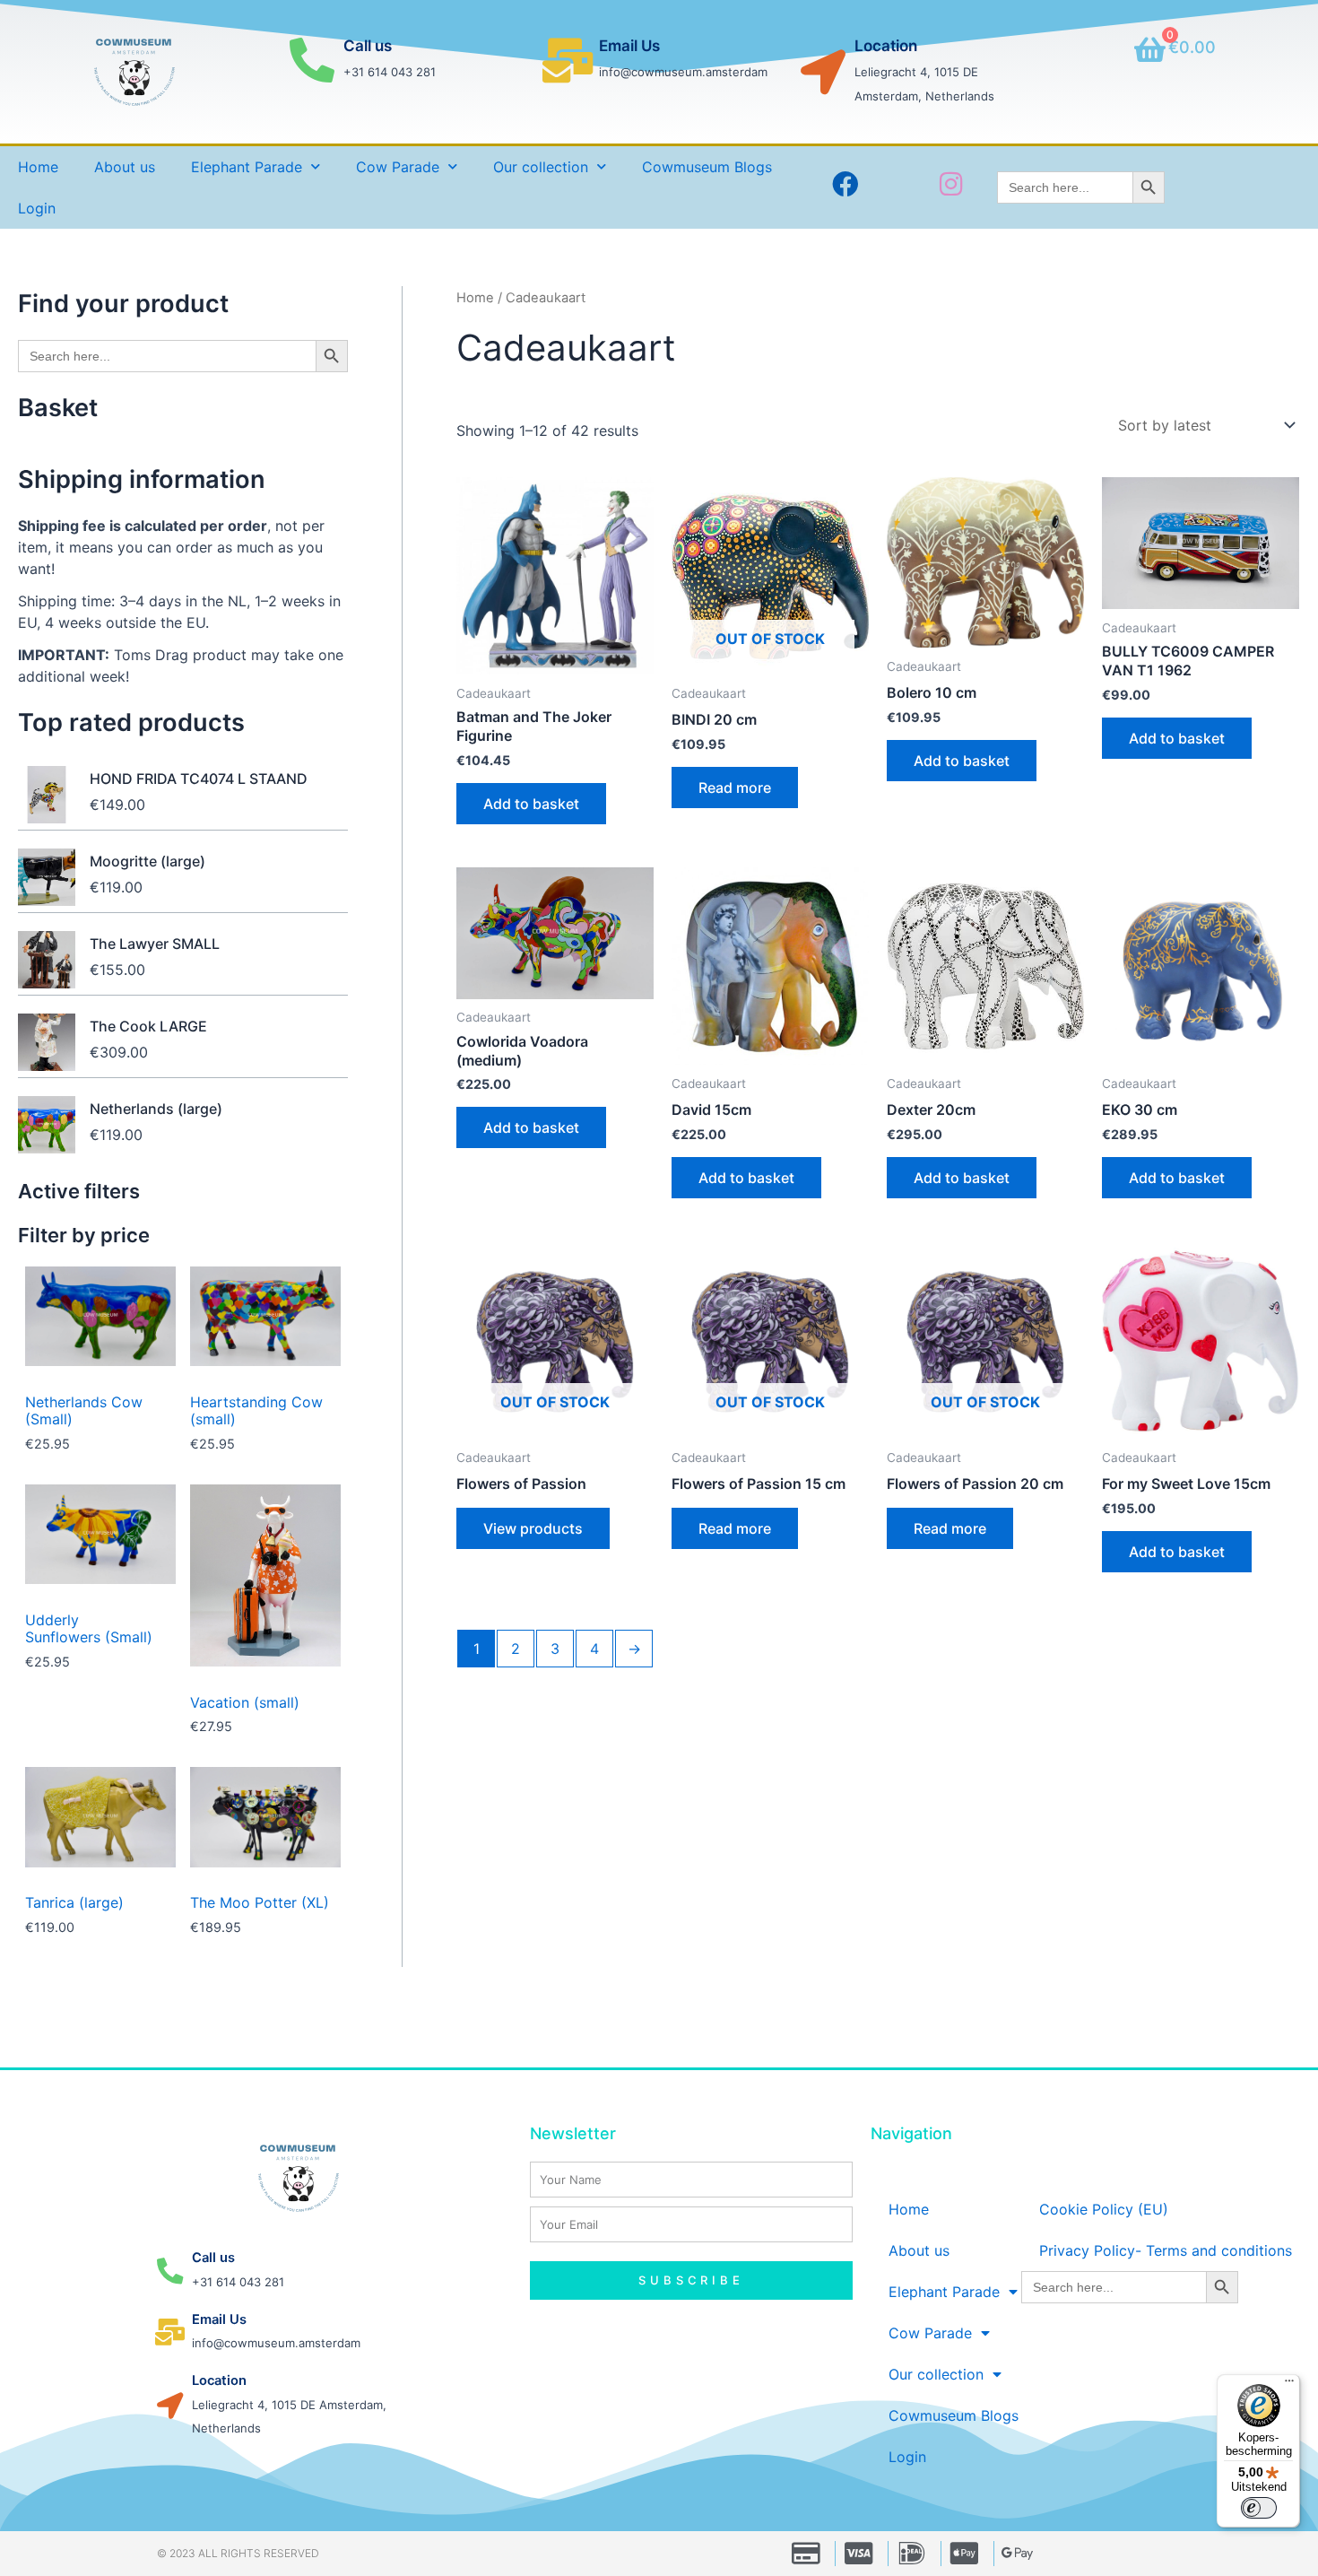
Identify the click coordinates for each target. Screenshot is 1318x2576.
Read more (735, 788)
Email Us (629, 46)
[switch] (1259, 2508)
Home (38, 167)
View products (533, 1528)
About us (125, 167)
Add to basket (531, 804)
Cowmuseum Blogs (707, 167)
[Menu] (1289, 2385)
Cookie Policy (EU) (1104, 2209)
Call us (368, 46)
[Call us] (312, 60)
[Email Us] (568, 60)
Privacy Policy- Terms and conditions (1166, 2250)
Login (37, 208)
